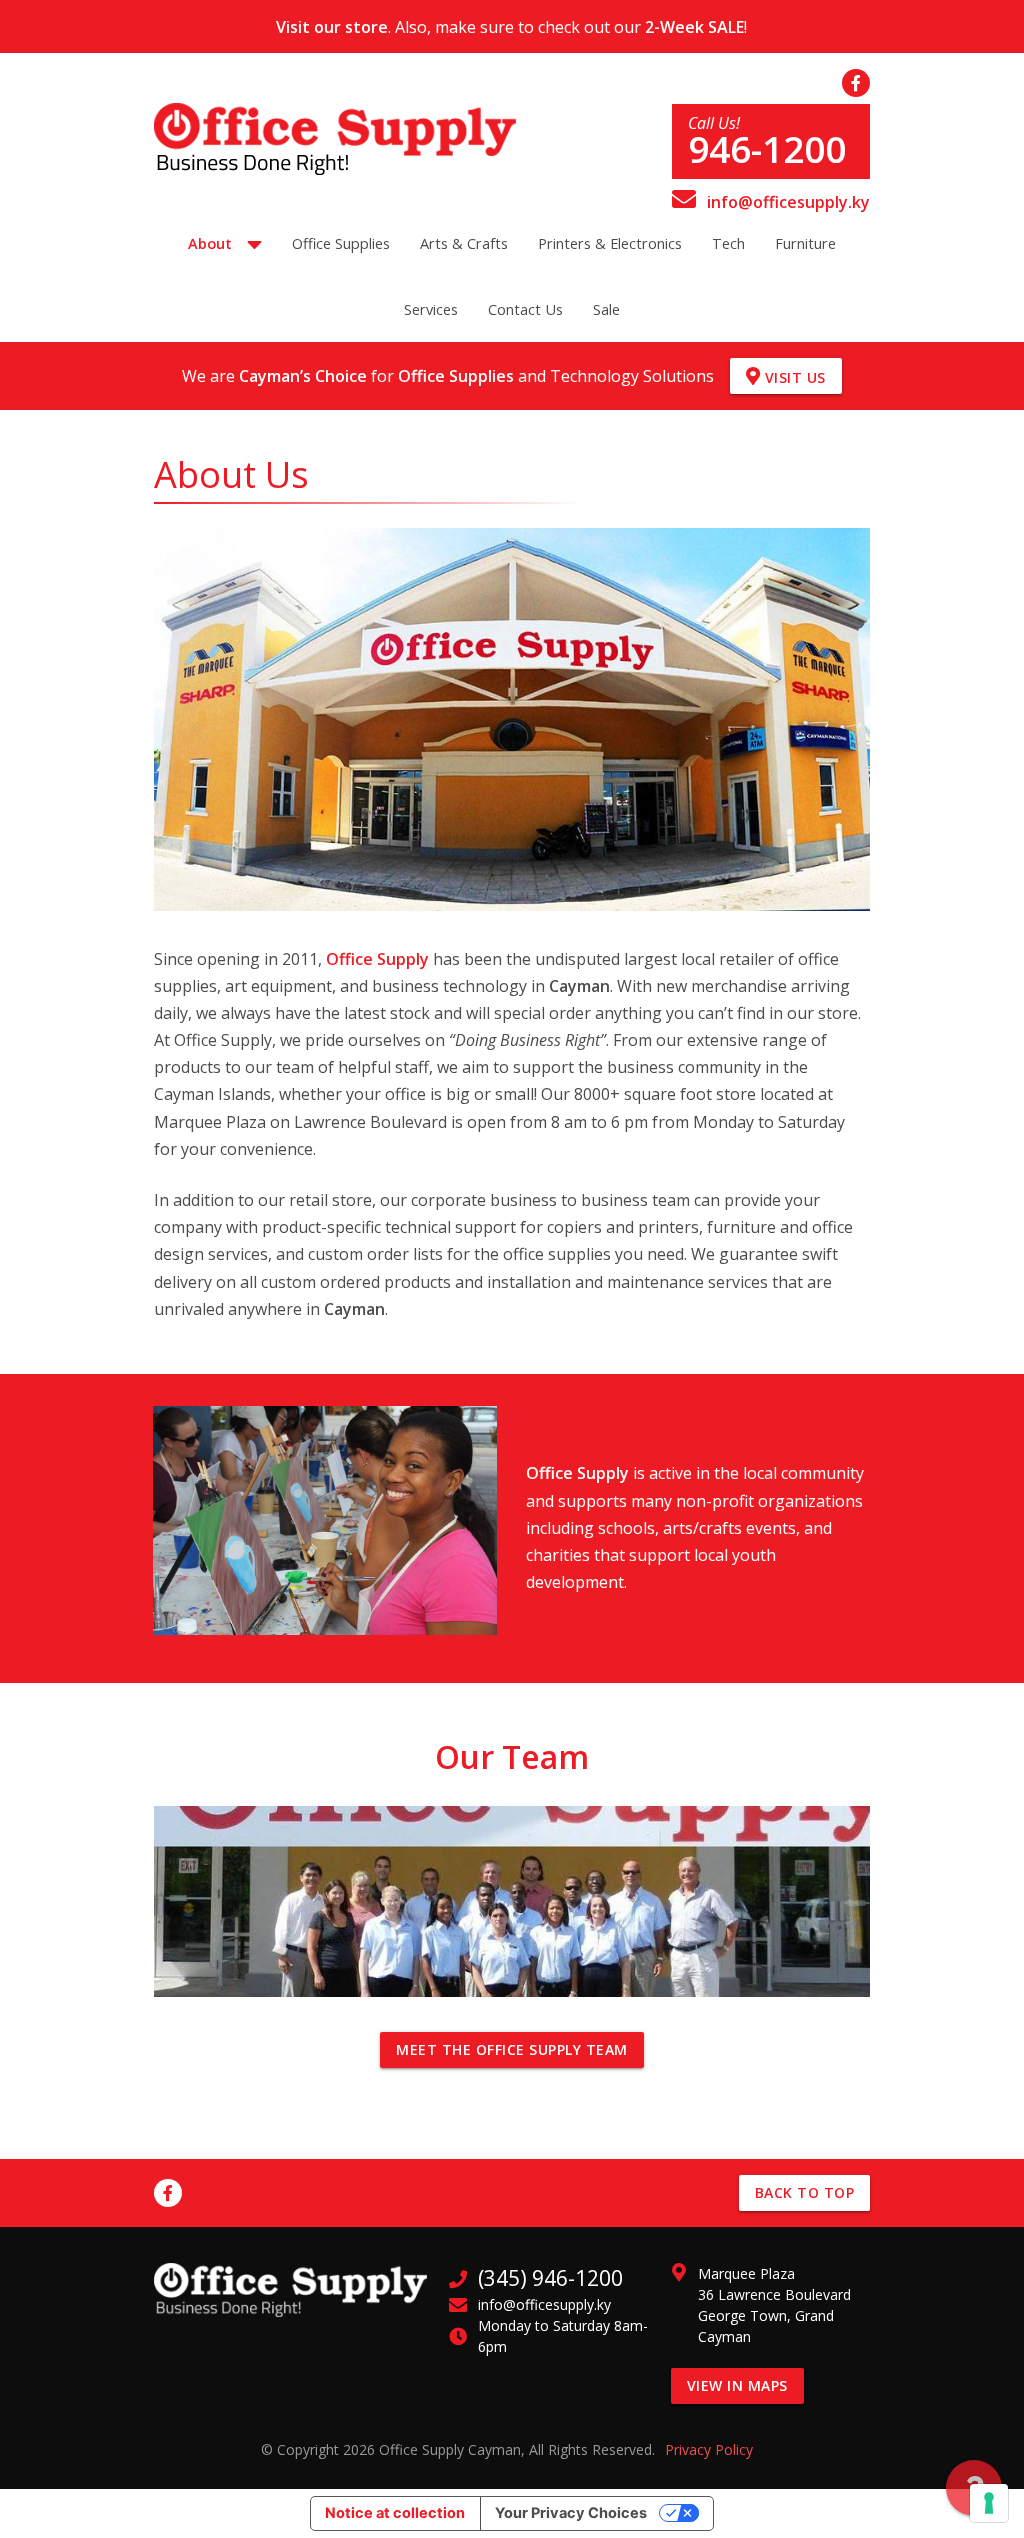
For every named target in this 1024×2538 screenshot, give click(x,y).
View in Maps (737, 2385)
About (210, 243)
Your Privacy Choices (571, 2513)
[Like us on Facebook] (856, 83)
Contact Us (525, 309)
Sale (606, 309)
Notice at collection (395, 2513)
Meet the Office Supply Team (512, 2049)
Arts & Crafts (464, 243)
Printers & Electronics (610, 243)
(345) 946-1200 (550, 2278)
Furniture (805, 243)
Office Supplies (341, 243)
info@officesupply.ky (786, 202)
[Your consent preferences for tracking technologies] (989, 2503)
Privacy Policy (709, 2449)
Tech (728, 243)
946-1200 (767, 149)
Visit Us (793, 377)
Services (431, 309)
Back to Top (805, 2192)
